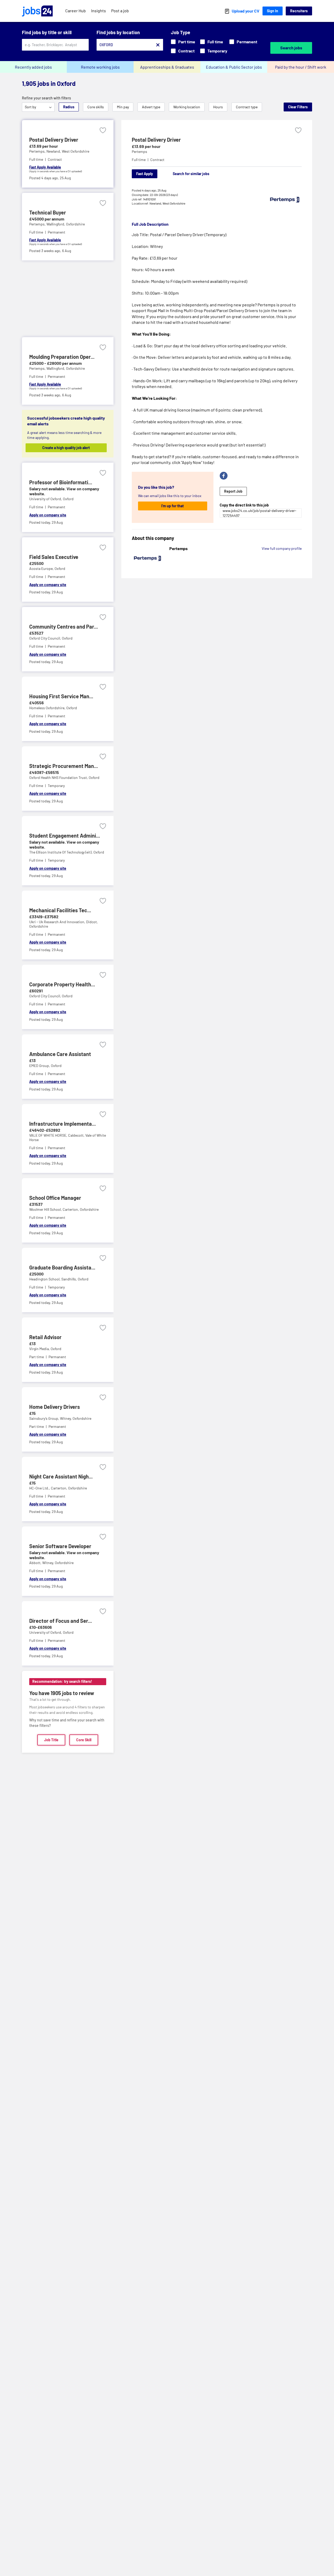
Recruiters (299, 11)
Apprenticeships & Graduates (167, 67)
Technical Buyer (48, 212)
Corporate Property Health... (62, 984)
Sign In (273, 11)
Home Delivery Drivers (55, 1407)
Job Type (181, 32)
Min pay (123, 107)
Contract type (247, 107)
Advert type (151, 107)
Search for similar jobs (191, 174)
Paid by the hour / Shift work (301, 67)
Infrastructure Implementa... (62, 1124)
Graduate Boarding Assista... (62, 1267)
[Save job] (103, 130)
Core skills (96, 107)
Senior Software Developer (60, 1546)
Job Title (51, 1740)
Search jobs (291, 48)
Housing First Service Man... (61, 696)
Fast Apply (145, 174)
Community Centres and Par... (64, 627)
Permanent (247, 42)
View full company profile (282, 548)
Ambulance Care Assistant (60, 1054)
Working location (187, 107)
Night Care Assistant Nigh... (61, 1476)
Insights (99, 11)
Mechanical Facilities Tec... (60, 910)
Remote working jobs (100, 67)
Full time (215, 42)
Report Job (233, 491)
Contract (186, 51)
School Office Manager (55, 1198)
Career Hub (76, 11)
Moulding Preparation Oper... (62, 357)
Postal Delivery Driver (54, 140)
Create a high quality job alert (66, 448)
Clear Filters (298, 107)
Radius (69, 107)
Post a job (120, 11)
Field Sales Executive (54, 557)
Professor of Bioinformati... (61, 482)
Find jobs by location (118, 32)
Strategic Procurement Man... (64, 766)
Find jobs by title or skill (47, 32)
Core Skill (84, 1740)
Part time (187, 42)
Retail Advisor (45, 1337)
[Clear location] (158, 45)
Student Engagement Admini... (65, 836)
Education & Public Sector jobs (234, 67)
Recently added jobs (33, 67)
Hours (218, 107)
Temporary (217, 51)
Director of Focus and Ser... (61, 1621)
